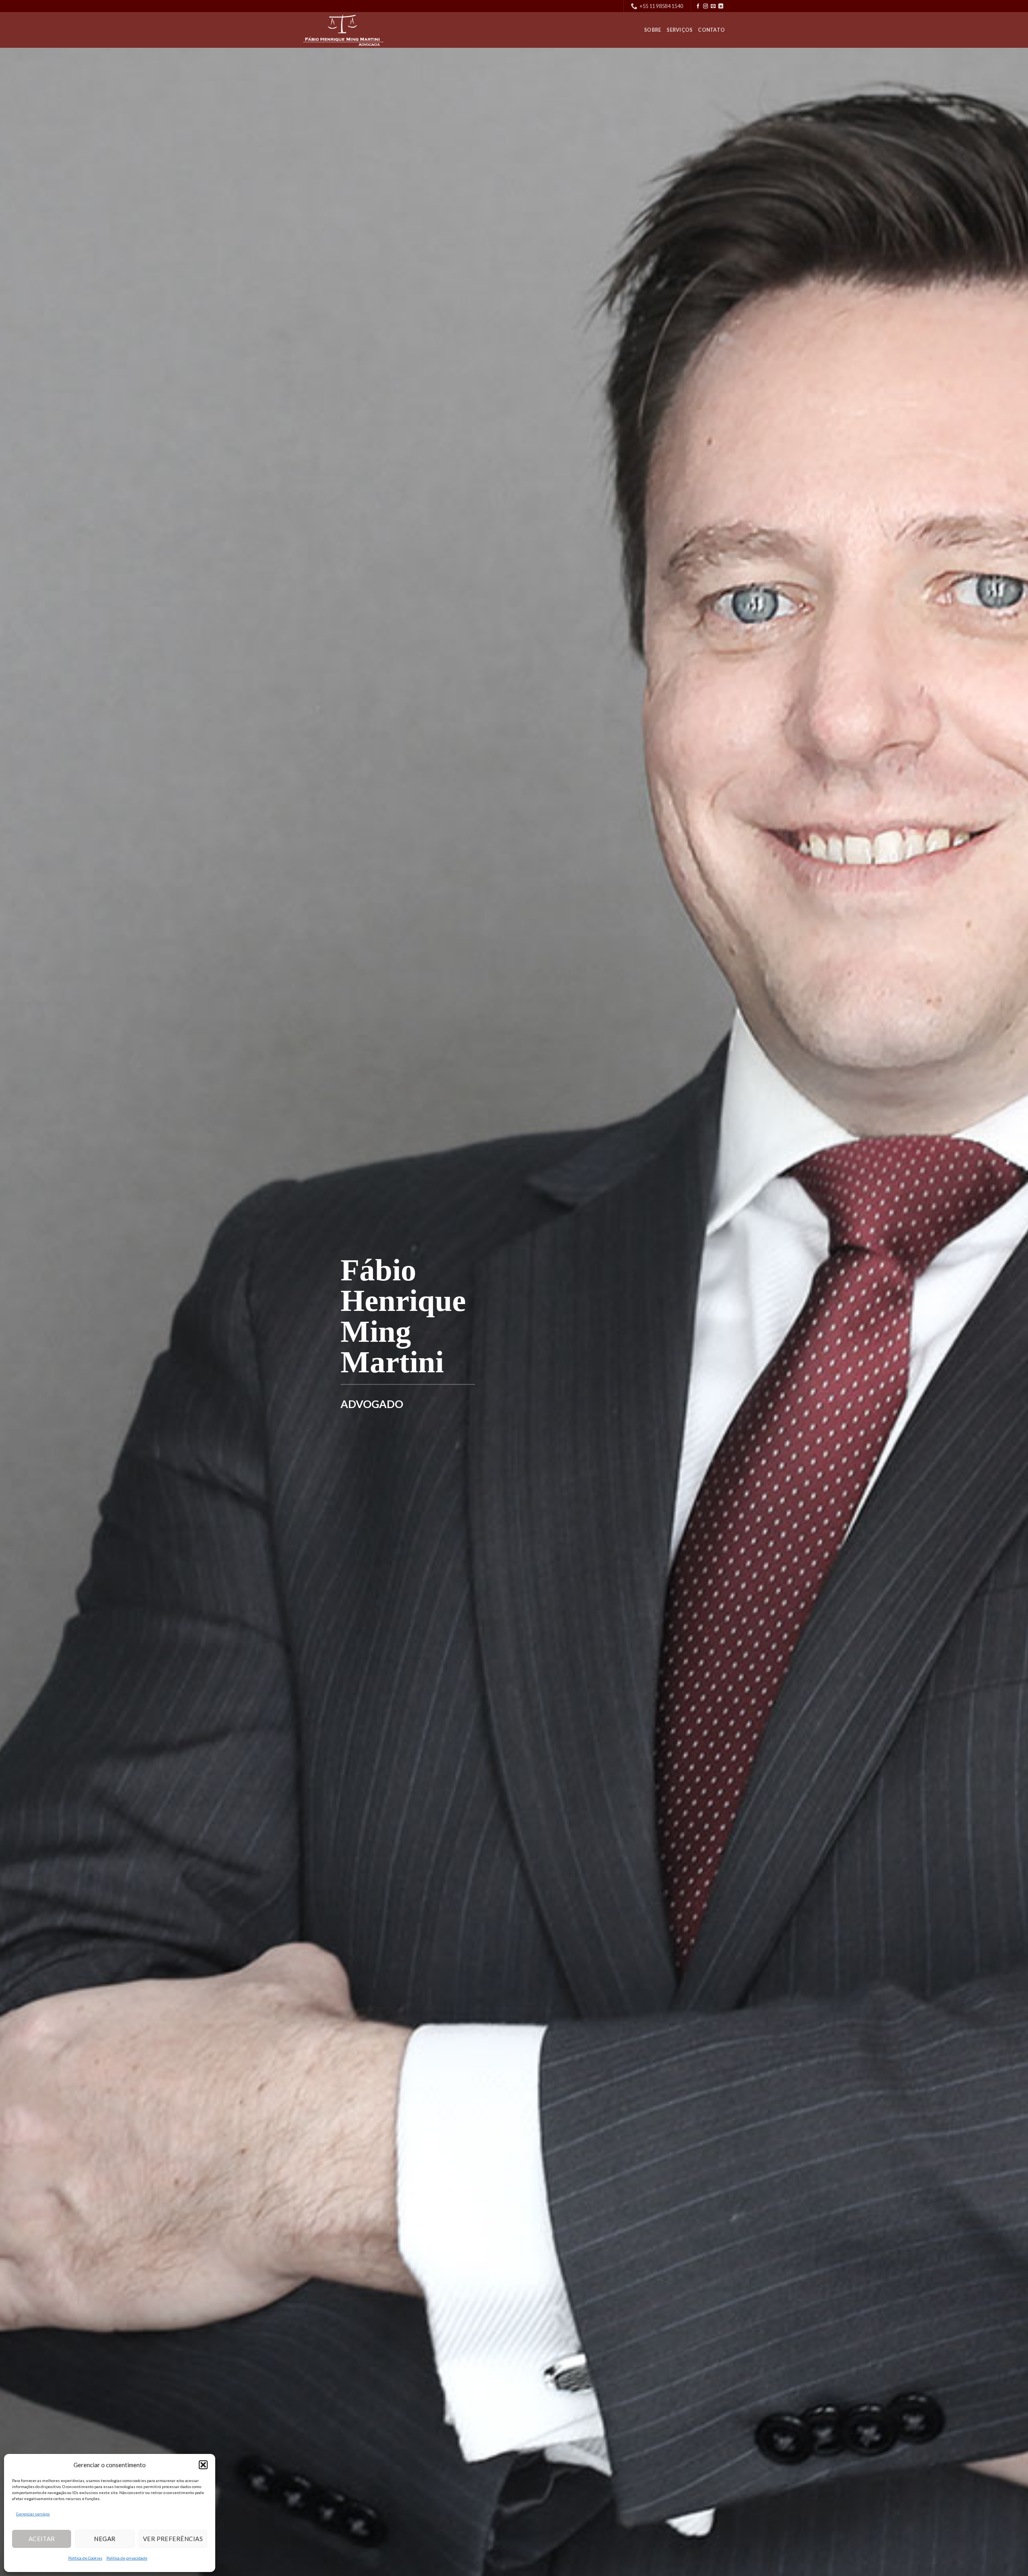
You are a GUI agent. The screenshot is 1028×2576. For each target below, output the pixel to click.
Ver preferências (173, 2539)
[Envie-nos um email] (713, 6)
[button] (203, 2465)
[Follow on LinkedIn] (721, 6)
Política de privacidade (127, 2558)
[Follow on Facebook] (698, 6)
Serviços (679, 30)
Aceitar (42, 2539)
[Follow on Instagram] (706, 6)
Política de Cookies (85, 2558)
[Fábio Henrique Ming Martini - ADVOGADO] (343, 30)
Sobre (653, 30)
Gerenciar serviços (33, 2514)
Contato (711, 30)
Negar (105, 2539)
